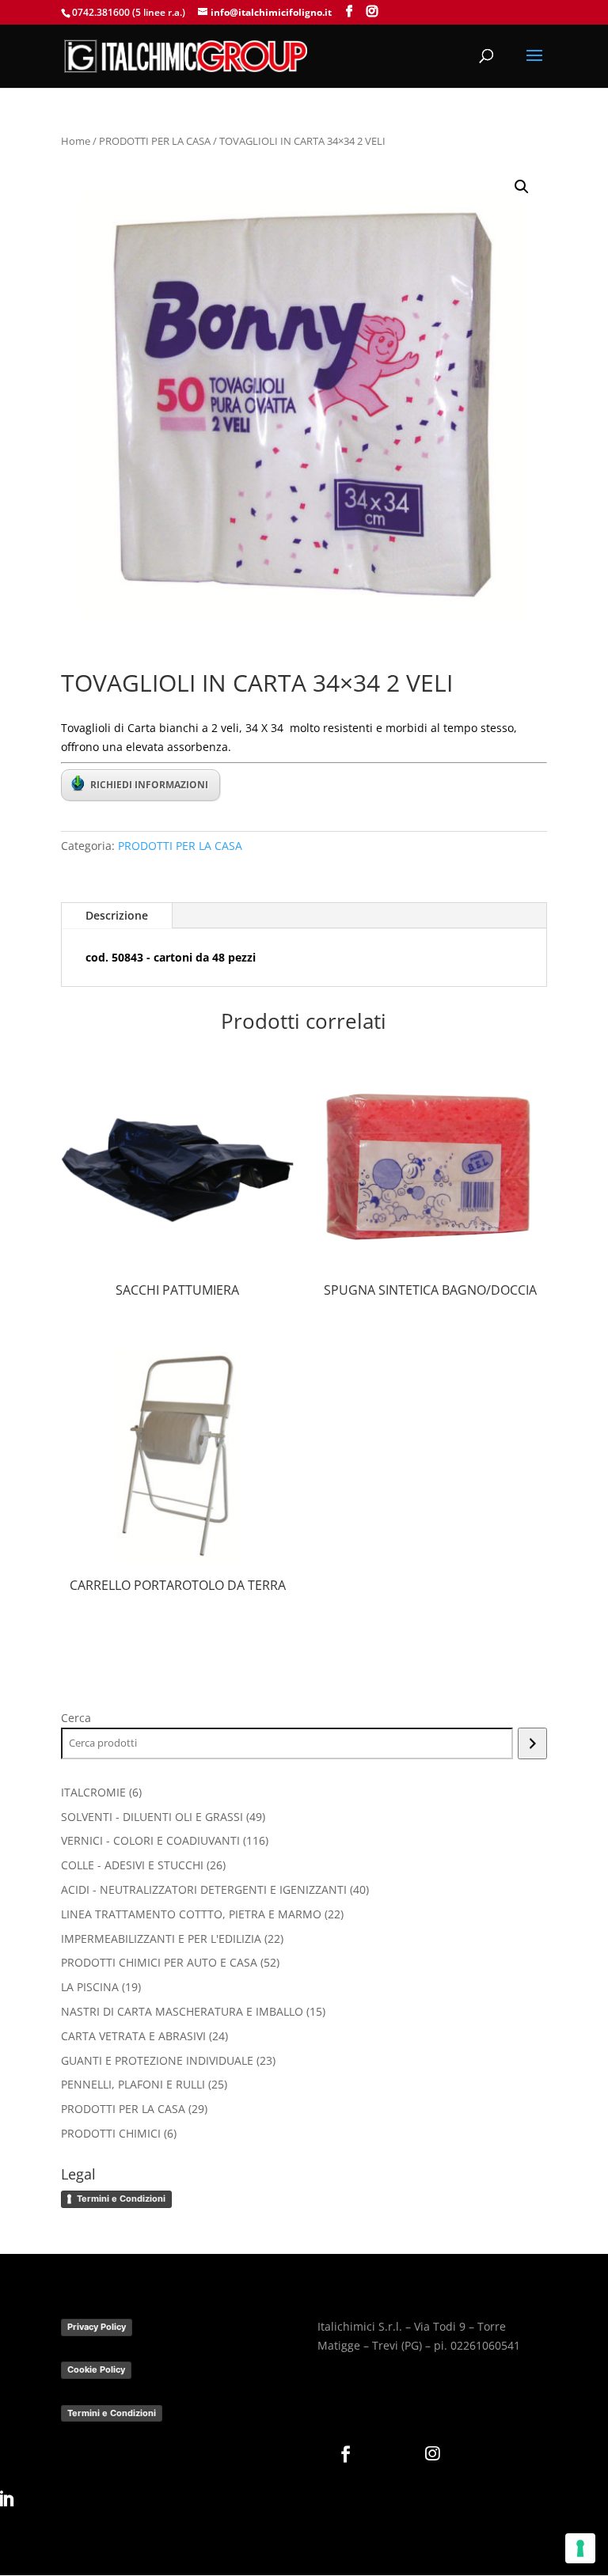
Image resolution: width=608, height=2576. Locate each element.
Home (76, 141)
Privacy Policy (97, 2327)
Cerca (76, 1718)
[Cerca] (532, 1743)
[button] (522, 187)
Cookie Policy (96, 2369)
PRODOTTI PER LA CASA (155, 141)
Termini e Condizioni (121, 2199)
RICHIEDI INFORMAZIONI (149, 785)
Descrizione (117, 915)
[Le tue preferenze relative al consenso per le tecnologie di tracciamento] (580, 2548)
